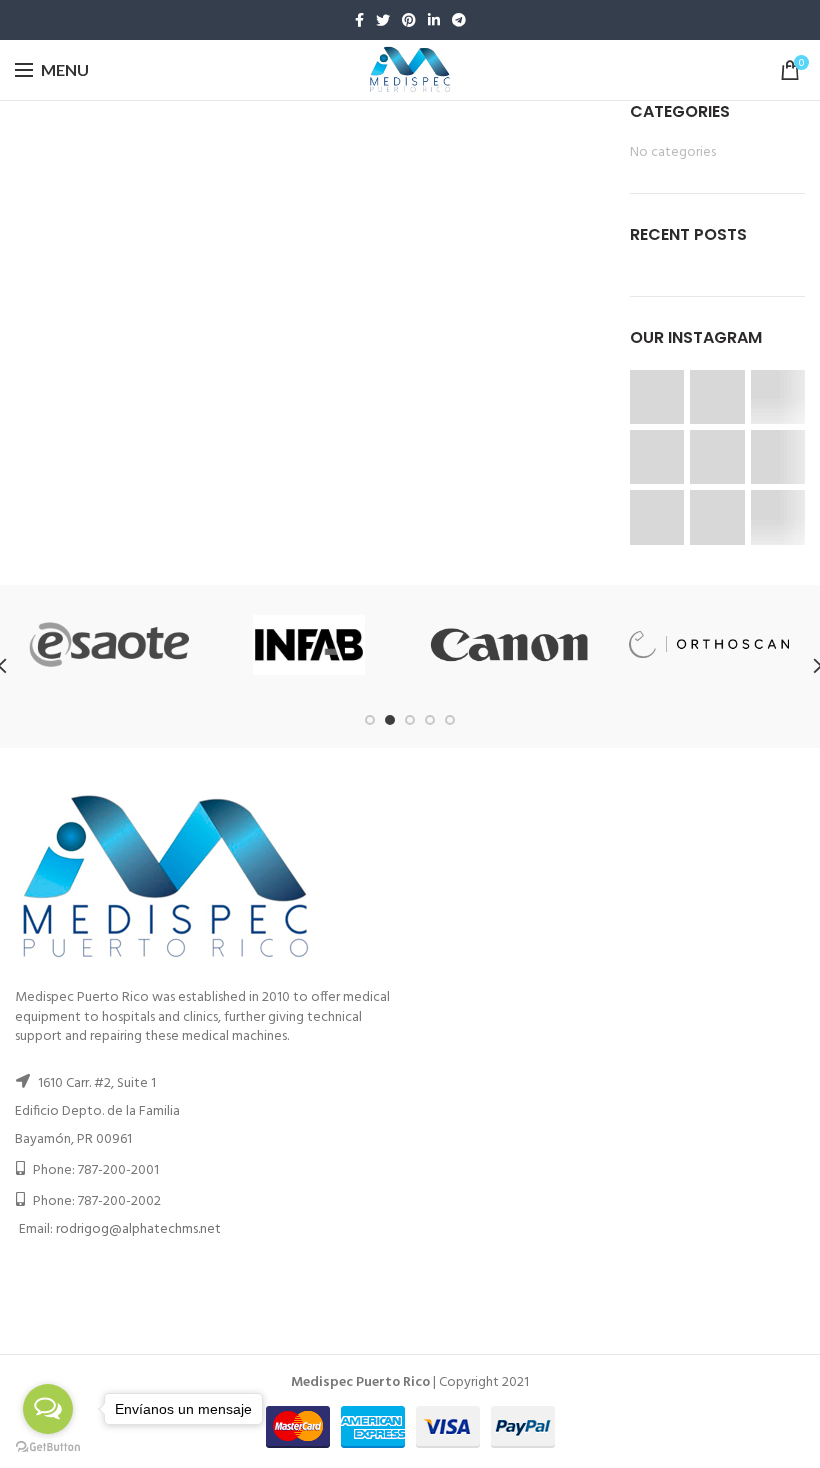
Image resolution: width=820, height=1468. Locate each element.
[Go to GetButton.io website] (48, 1447)
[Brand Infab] (309, 645)
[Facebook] (359, 20)
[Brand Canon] (509, 645)
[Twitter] (383, 20)
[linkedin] (434, 20)
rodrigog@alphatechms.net (138, 1229)
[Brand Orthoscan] (709, 644)
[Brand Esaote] (109, 644)
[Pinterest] (409, 20)
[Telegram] (459, 20)
